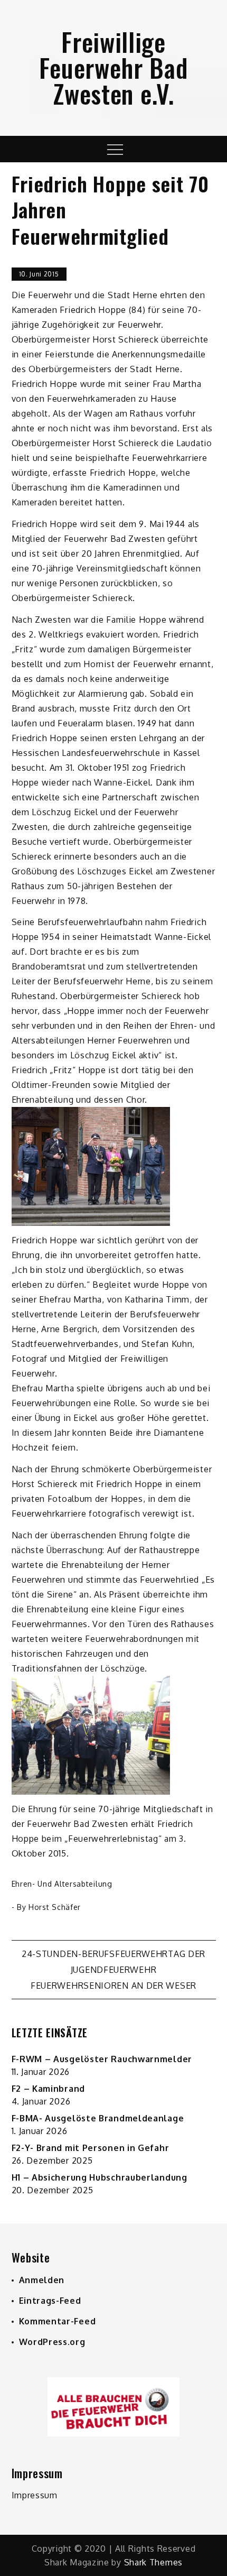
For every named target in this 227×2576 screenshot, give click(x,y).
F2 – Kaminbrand (49, 2089)
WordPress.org (52, 2342)
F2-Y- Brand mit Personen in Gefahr (91, 2148)
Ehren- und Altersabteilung (62, 1884)
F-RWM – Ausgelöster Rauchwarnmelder (102, 2059)
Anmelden (42, 2280)
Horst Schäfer (55, 1907)
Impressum (35, 2495)
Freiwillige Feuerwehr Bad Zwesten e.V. (113, 67)
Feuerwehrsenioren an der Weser (113, 1986)
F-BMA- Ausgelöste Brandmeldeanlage (98, 2118)
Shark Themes (153, 2562)
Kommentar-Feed (58, 2321)
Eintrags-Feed (50, 2301)
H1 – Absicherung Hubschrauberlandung (100, 2177)
